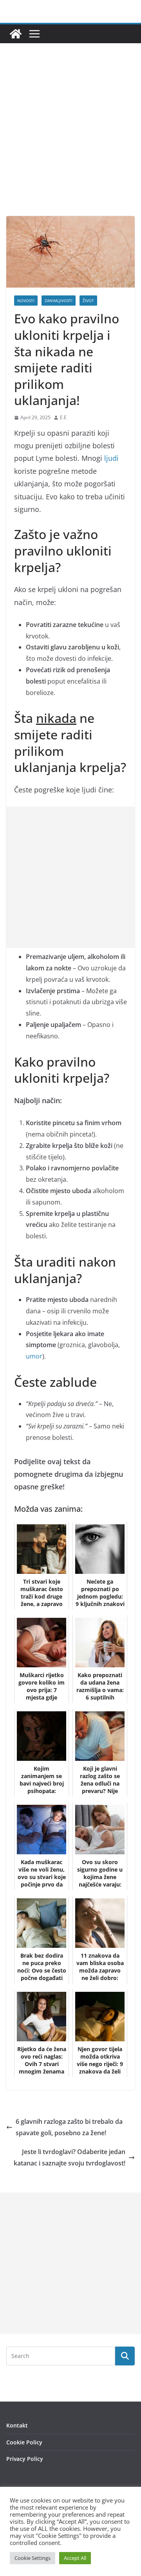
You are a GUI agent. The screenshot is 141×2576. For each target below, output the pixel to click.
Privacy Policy (25, 2459)
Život (88, 301)
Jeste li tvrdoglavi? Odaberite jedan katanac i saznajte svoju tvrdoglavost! (70, 2157)
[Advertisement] (70, 141)
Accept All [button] (75, 2558)
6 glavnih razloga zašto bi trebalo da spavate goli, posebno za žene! (69, 2127)
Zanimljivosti (59, 301)
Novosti (26, 301)
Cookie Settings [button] (33, 2558)
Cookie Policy (24, 2442)
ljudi (111, 458)
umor (34, 1356)
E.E (63, 417)
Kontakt (17, 2425)
